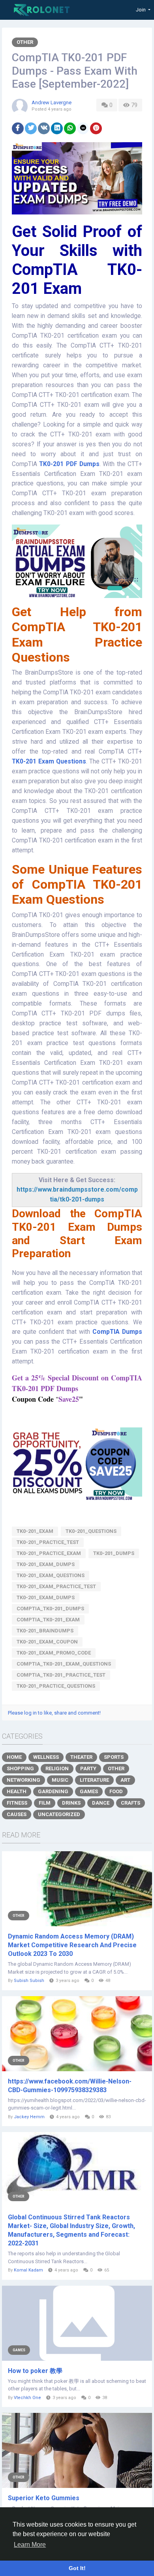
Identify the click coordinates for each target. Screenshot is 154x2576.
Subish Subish (29, 1981)
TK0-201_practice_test (48, 1542)
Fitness (17, 1803)
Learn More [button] (30, 2545)
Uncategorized (59, 1814)
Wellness (46, 1757)
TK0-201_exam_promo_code (54, 1653)
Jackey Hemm (29, 2117)
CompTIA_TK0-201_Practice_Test (61, 1675)
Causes (17, 1814)
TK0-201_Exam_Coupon (47, 1642)
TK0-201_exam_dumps (46, 1597)
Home (14, 1757)
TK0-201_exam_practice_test (56, 1586)
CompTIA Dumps (117, 1332)
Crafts (131, 1803)
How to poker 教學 (35, 2371)
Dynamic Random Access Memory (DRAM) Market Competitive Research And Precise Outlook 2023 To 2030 (72, 1945)
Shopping (20, 1768)
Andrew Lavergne (52, 102)
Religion (57, 1768)
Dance (101, 1803)
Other (25, 42)
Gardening (53, 1791)
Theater (81, 1757)
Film (45, 1803)
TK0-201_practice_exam (49, 1553)
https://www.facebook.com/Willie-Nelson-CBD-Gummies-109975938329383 (70, 2086)
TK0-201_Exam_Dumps (46, 1564)
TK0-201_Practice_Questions (56, 1686)
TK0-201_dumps (114, 1553)
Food (116, 1791)
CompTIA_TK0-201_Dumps (50, 1609)
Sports (114, 1757)
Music (60, 1780)
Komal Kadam (28, 2270)
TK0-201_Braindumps (45, 1631)
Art (125, 1780)
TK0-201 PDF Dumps (69, 464)
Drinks (71, 1803)
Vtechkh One (27, 2398)
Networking (23, 1780)
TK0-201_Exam (35, 1531)
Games (89, 1791)
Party (88, 1768)
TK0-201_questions (91, 1531)
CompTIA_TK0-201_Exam (48, 1620)
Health (17, 1791)
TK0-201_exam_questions (51, 1575)
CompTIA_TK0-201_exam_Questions (64, 1664)
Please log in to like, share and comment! (54, 1713)
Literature (94, 1780)
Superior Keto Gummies (44, 2498)
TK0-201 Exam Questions (49, 762)
